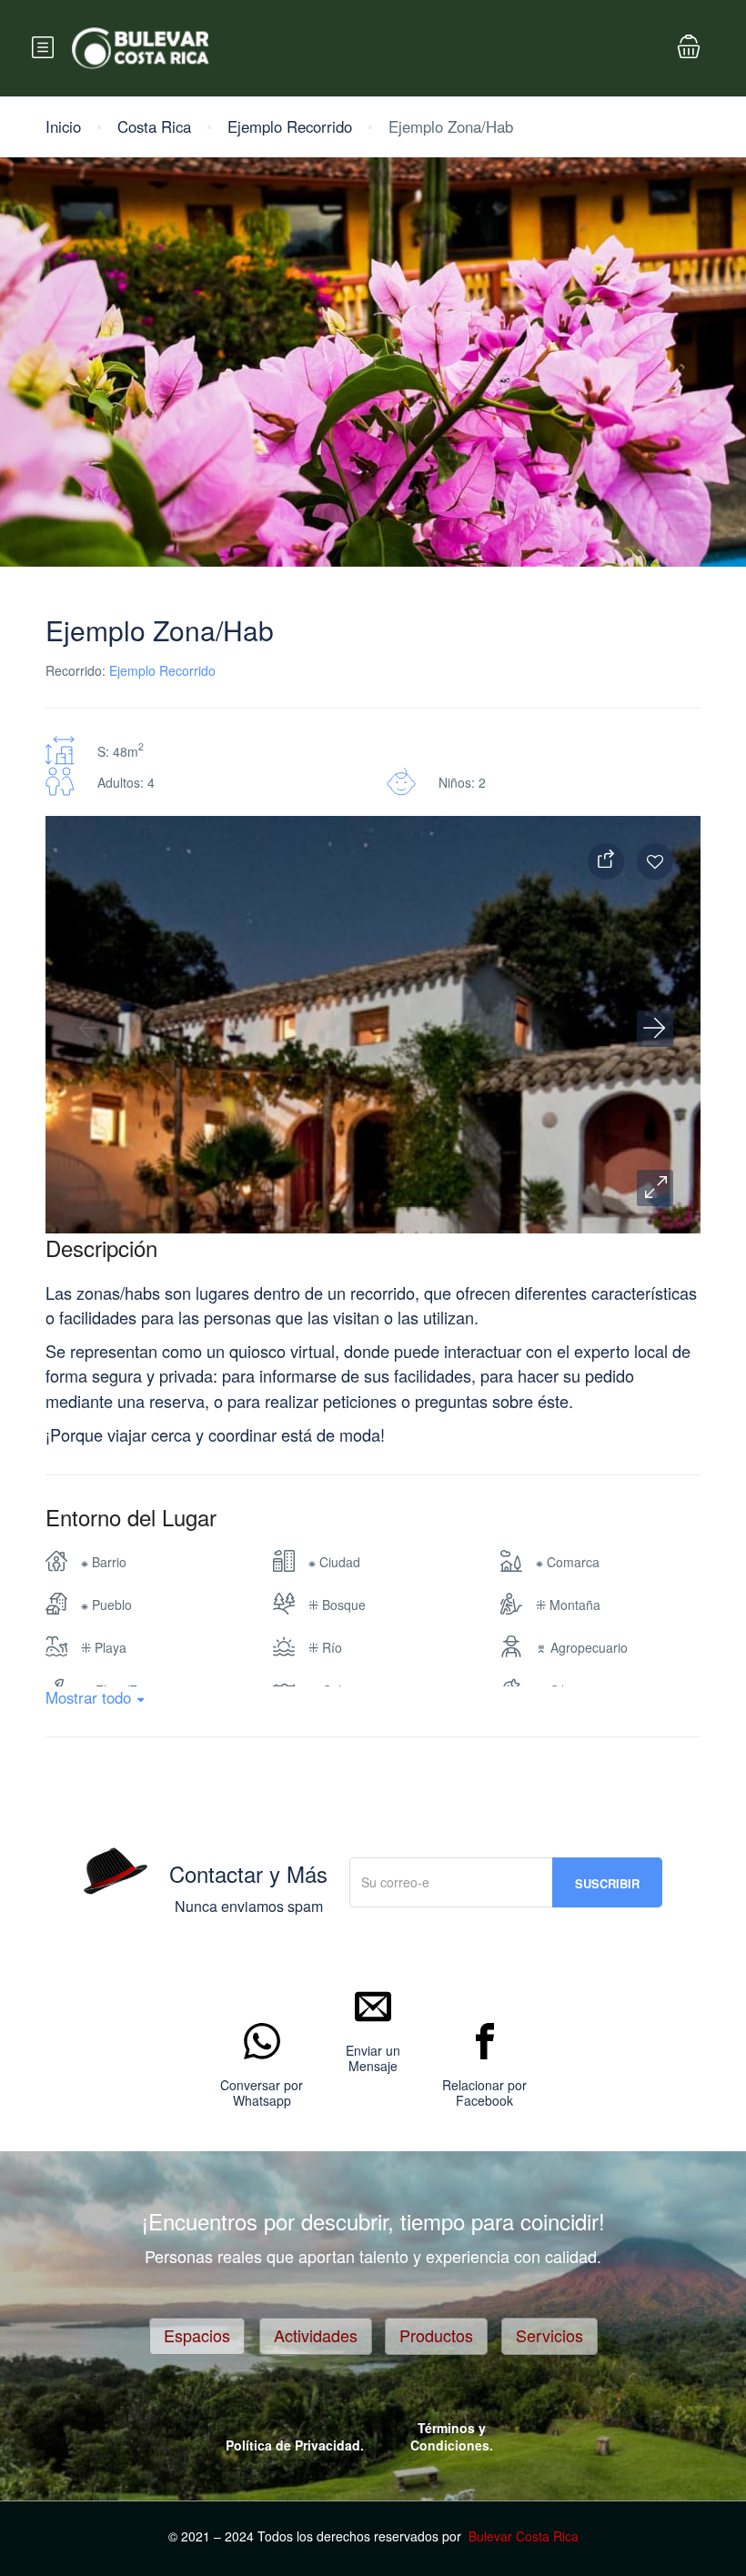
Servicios (549, 2335)
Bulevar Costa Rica (524, 2536)
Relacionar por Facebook (484, 2093)
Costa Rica (154, 127)
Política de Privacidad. (295, 2445)
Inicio (63, 127)
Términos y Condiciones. (452, 2437)
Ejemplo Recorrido (290, 127)
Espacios (197, 2335)
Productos (436, 2335)
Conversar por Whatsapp (262, 2093)
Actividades (316, 2335)
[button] (655, 1188)
